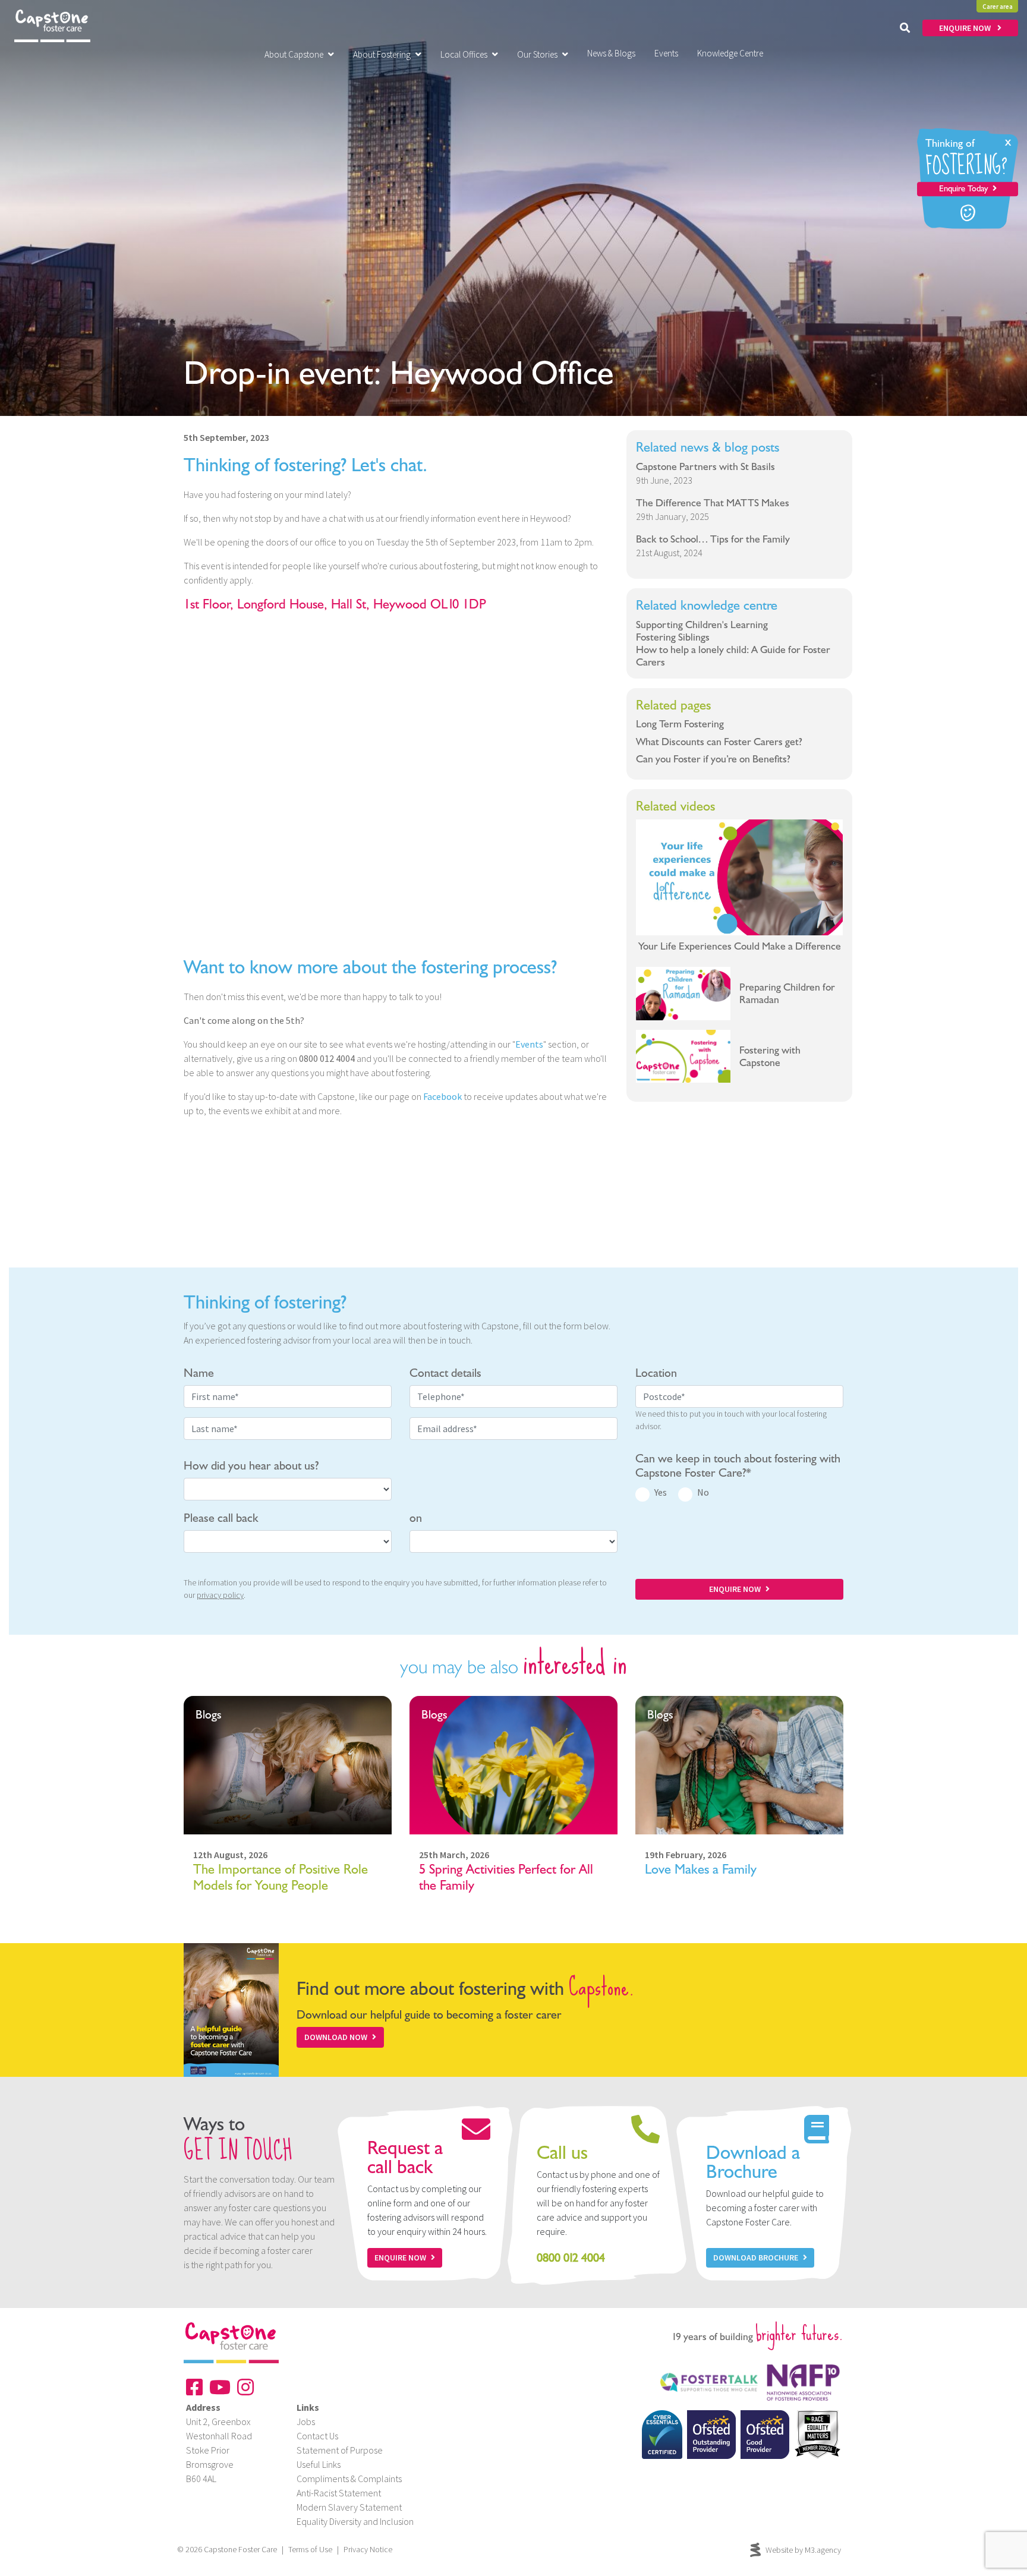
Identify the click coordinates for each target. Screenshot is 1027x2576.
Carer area (998, 7)
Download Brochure (756, 2257)
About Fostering (382, 54)
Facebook (442, 1096)
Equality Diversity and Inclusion (355, 2521)
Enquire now (400, 2257)
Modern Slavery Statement (349, 2507)
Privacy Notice (368, 2549)
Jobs (306, 2421)
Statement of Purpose (340, 2450)
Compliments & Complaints (349, 2479)
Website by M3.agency (803, 2550)
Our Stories (537, 54)
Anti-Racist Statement (339, 2493)
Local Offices (464, 54)
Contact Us (317, 2436)
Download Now (336, 2037)
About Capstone (294, 54)
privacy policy (220, 1595)
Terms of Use (310, 2549)
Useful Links (319, 2464)
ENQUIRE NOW (966, 28)
